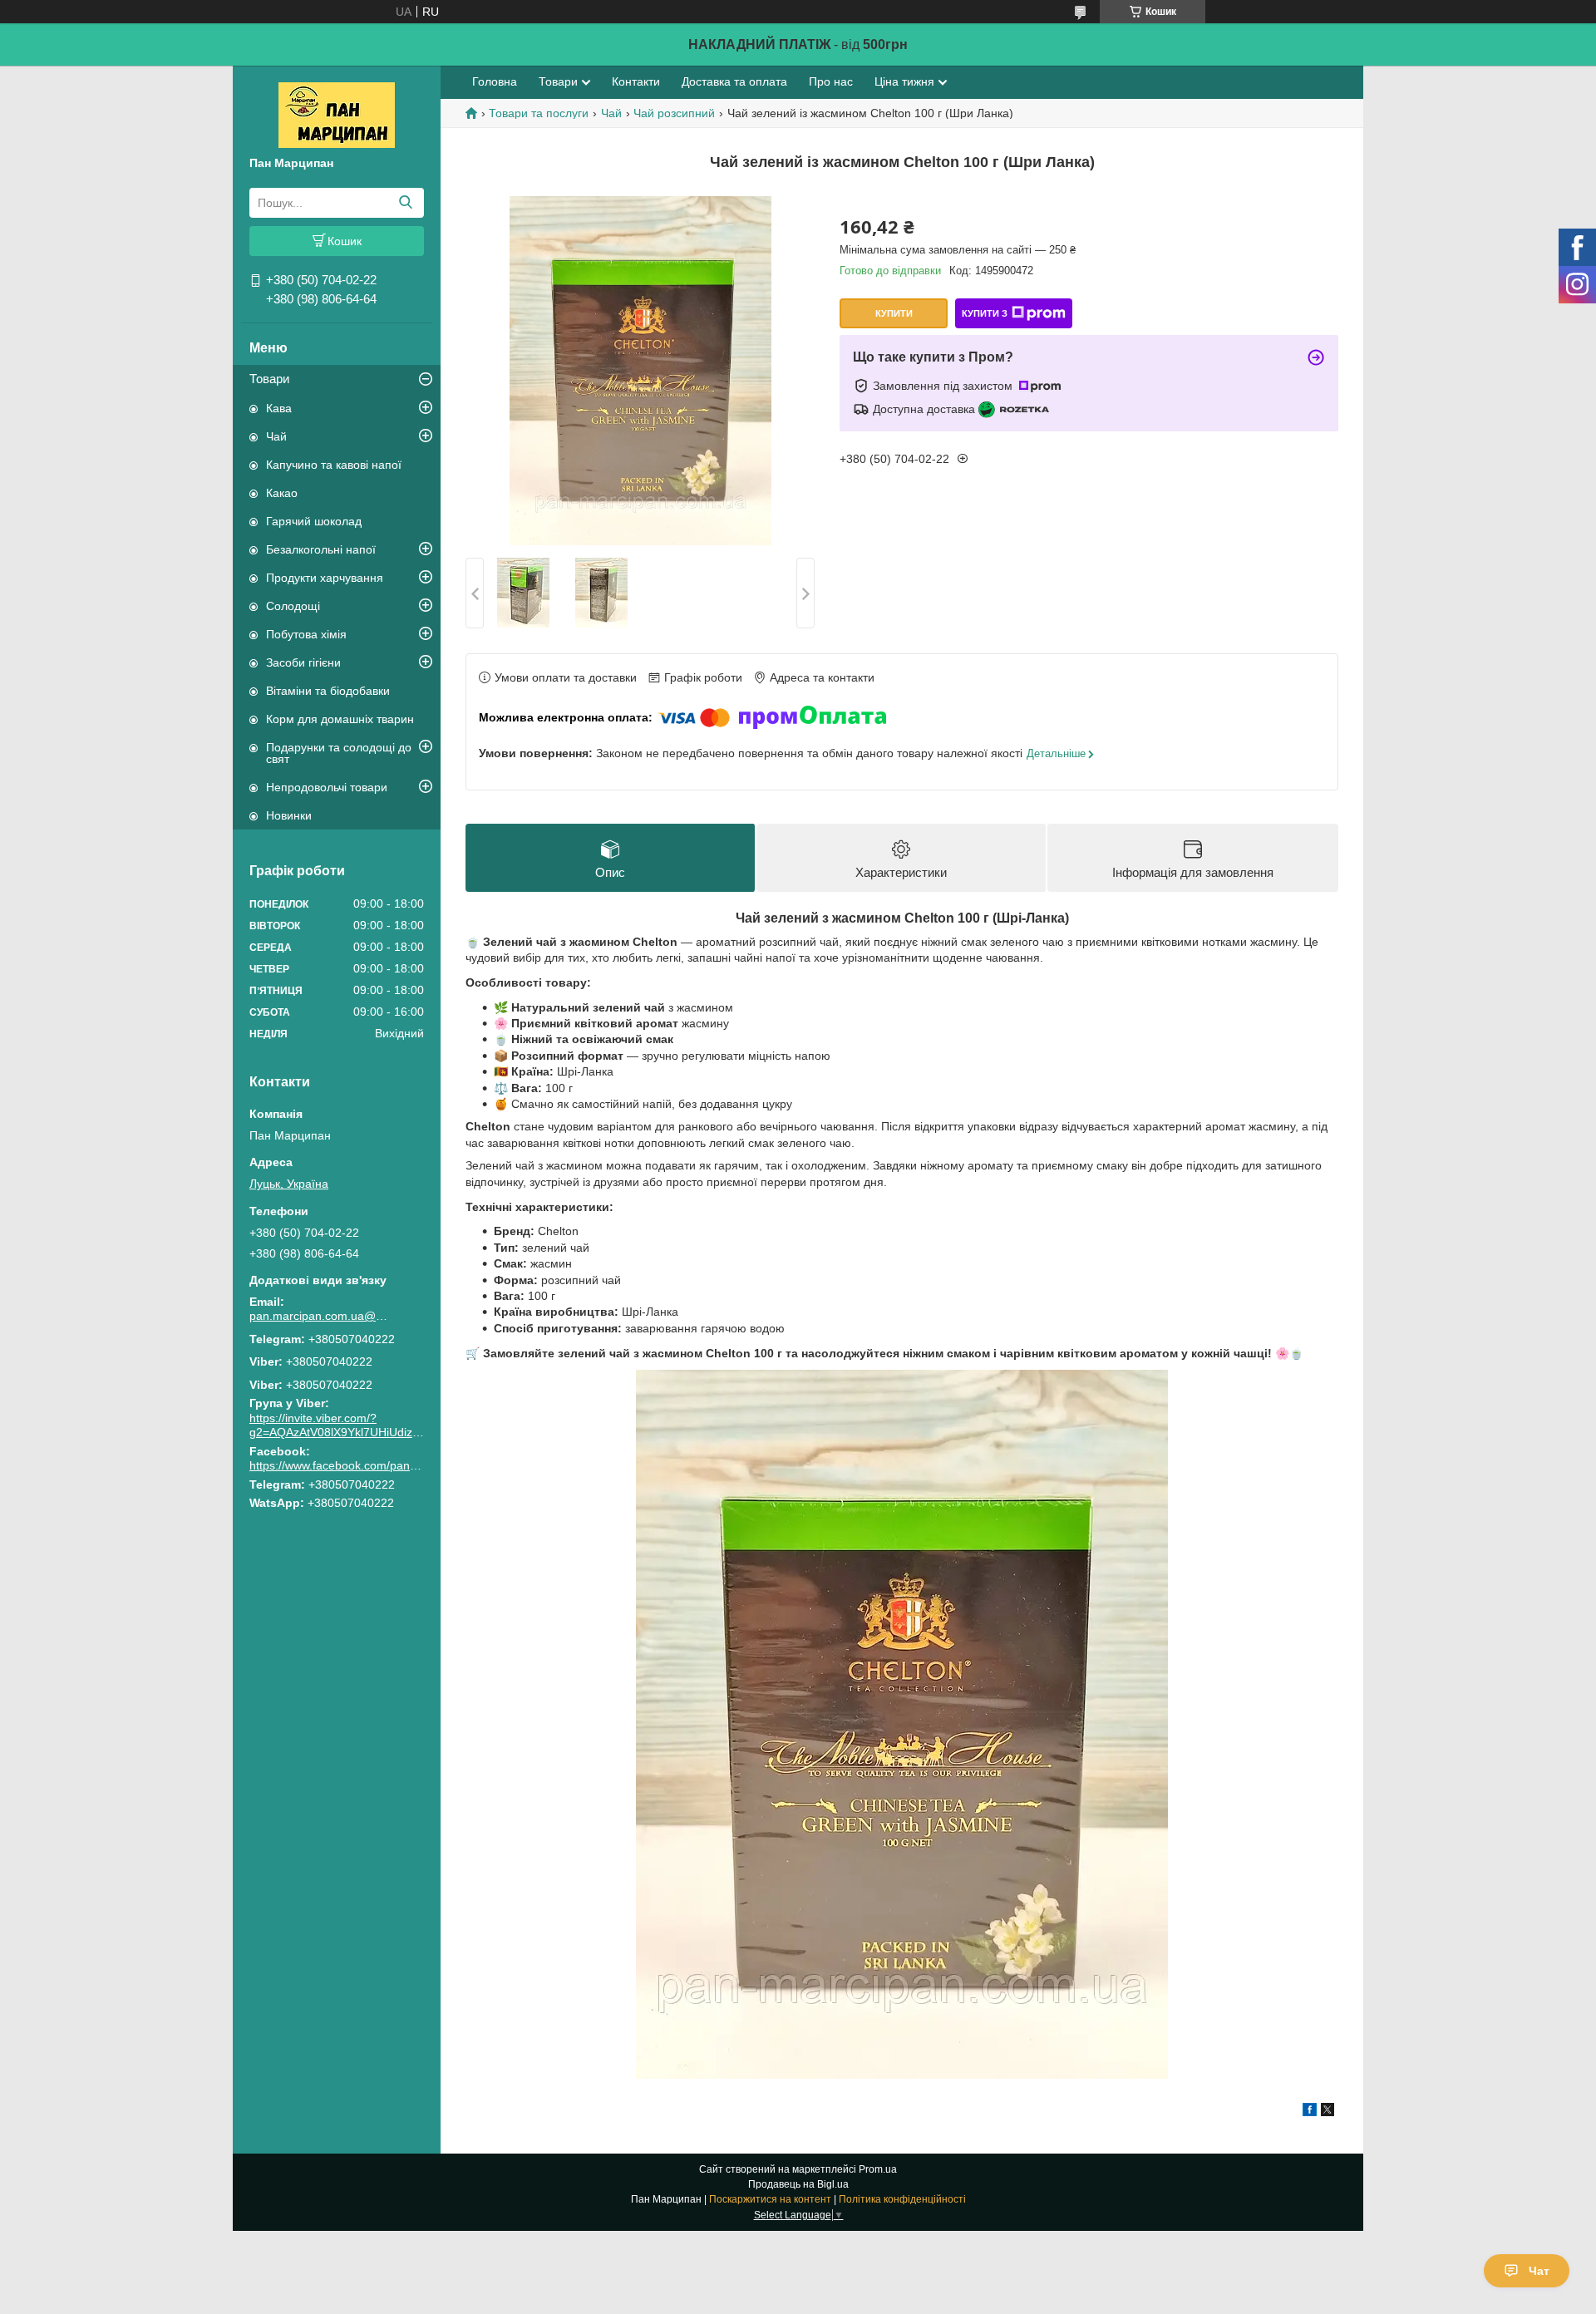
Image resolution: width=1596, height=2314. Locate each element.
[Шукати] (405, 203)
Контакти (636, 81)
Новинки (289, 815)
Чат (1539, 2271)
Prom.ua (878, 2169)
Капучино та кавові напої (334, 465)
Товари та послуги (539, 113)
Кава (279, 408)
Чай (276, 436)
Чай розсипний (674, 113)
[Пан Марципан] (337, 114)
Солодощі (293, 606)
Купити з (985, 313)
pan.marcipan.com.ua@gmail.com (320, 1316)
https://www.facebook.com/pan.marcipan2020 (369, 1465)
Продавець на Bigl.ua (798, 2184)
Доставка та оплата (734, 81)
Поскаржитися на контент (770, 2199)
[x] (1328, 2112)
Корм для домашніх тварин (340, 719)
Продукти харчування (325, 578)
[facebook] (1310, 2112)
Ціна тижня (904, 81)
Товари (269, 379)
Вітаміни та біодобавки (328, 691)
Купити (894, 313)
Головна (495, 81)
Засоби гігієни (303, 662)
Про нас (831, 81)
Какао (282, 493)
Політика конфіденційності (902, 2199)
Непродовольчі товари (327, 787)
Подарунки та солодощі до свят (339, 753)
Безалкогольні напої (321, 549)
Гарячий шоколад (314, 521)
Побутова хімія (306, 634)
